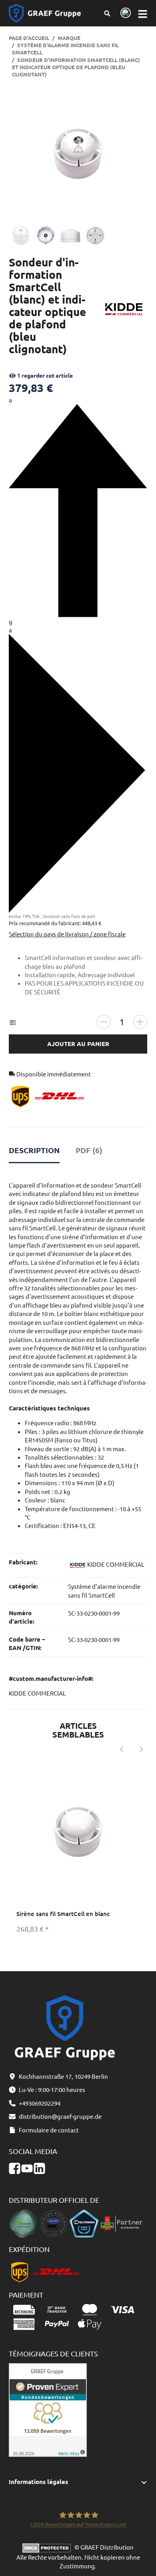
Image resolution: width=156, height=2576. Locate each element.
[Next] (142, 1749)
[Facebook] (15, 2169)
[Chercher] (107, 13)
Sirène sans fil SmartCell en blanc (63, 1914)
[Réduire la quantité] (104, 1022)
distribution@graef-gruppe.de (60, 2116)
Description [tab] (34, 1150)
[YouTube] (27, 2169)
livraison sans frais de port (69, 916)
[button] (78, 2482)
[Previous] (122, 1749)
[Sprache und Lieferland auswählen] (124, 13)
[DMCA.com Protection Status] (48, 2547)
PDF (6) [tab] (89, 1150)
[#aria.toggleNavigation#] (142, 13)
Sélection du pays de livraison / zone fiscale (67, 934)
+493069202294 (40, 2103)
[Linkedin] (39, 2169)
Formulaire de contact (49, 2130)
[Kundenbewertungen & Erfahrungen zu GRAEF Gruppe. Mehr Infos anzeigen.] (48, 2409)
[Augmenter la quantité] (140, 1022)
